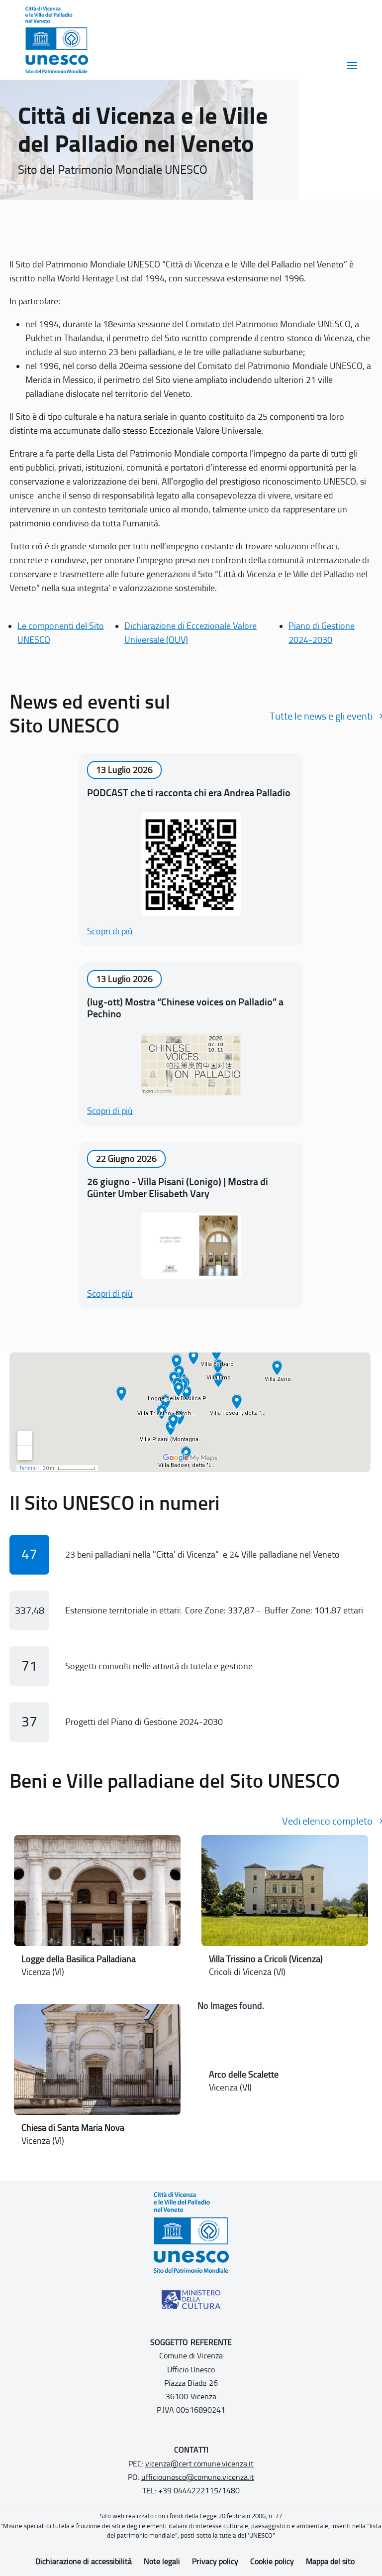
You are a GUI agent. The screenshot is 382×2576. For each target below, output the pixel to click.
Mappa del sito (330, 2561)
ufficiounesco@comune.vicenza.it (198, 2477)
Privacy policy (215, 2561)
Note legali (162, 2561)
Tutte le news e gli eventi (321, 716)
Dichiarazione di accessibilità (84, 2561)
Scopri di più (110, 931)
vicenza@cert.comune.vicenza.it (199, 2464)
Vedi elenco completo (327, 1821)
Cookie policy (272, 2561)
